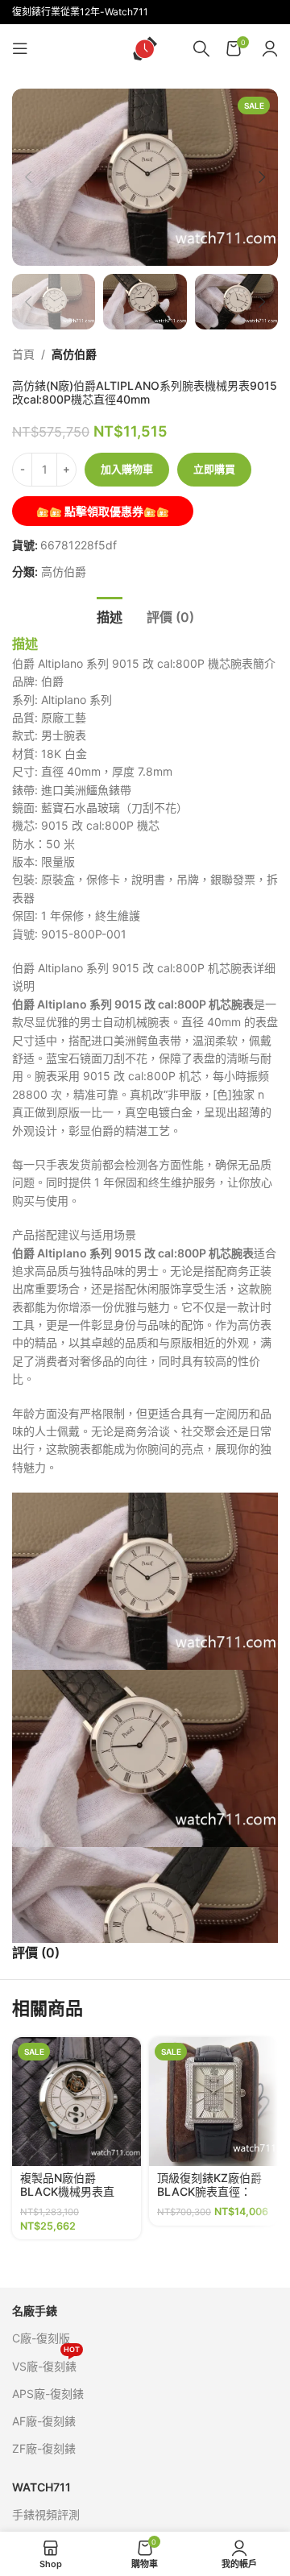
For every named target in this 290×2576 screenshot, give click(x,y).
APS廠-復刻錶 (48, 2394)
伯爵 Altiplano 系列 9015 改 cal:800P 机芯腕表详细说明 (144, 977)
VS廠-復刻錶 (46, 2363)
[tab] (110, 615)
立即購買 (214, 469)
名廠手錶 (35, 2311)
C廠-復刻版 (41, 2338)
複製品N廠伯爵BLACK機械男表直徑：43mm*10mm (67, 2191)
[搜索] (201, 48)
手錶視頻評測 (46, 2514)
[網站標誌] (145, 47)
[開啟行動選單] (20, 48)
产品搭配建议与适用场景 (74, 1234)
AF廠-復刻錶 (44, 2421)
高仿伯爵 (74, 354)
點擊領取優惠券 (103, 511)
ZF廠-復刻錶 (44, 2448)
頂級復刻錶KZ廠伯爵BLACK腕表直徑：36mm (209, 2191)
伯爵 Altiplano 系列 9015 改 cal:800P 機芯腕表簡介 (144, 663)
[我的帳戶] (270, 48)
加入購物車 (127, 469)
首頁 (23, 354)
